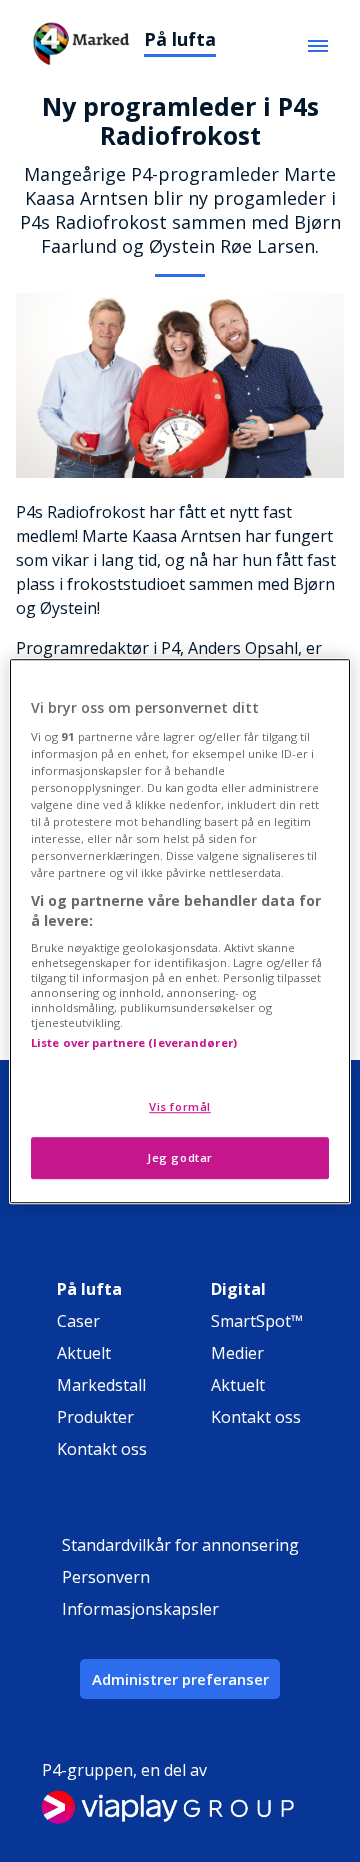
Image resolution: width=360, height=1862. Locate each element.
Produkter (95, 1417)
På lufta (180, 39)
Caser (78, 1321)
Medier (237, 1353)
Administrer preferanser (180, 1679)
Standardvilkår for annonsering (180, 1545)
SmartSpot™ (257, 1321)
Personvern (106, 1577)
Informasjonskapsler (140, 1609)
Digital (238, 1289)
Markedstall (101, 1385)
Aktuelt (84, 1353)
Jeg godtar (180, 1157)
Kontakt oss (102, 1449)
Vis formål (180, 1106)
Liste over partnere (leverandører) (134, 1043)
